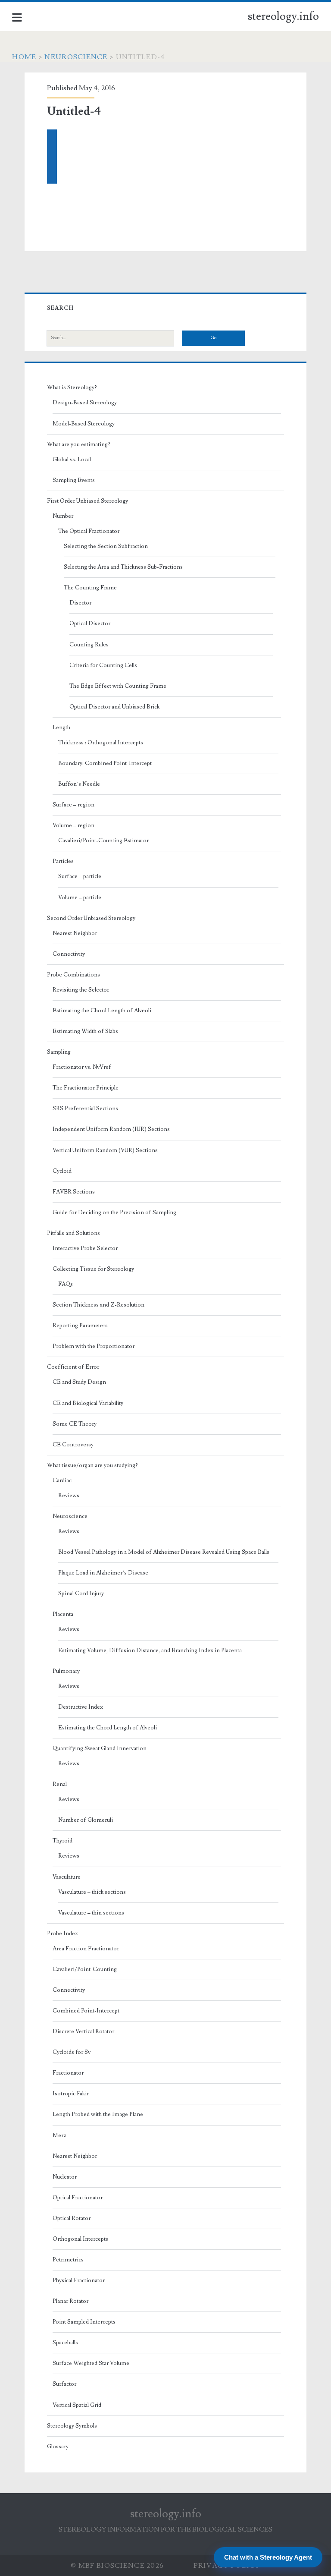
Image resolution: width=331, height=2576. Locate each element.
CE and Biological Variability (88, 1403)
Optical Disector (90, 624)
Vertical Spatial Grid (77, 2405)
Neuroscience (76, 57)
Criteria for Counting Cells (103, 665)
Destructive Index (81, 1707)
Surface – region (73, 805)
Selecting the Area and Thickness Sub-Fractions (123, 567)
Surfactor (64, 2384)
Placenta (63, 1614)
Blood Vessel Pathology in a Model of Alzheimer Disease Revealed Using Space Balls (164, 1552)
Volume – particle (80, 898)
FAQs (66, 1284)
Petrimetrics (68, 2260)
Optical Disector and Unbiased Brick (114, 707)
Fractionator (68, 2073)
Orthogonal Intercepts (80, 2239)
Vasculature (67, 1877)
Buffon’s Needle (79, 784)
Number (63, 516)
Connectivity (69, 954)
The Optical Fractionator (89, 531)
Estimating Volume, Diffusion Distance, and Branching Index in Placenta (150, 1650)
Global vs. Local (72, 460)
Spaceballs (65, 2343)
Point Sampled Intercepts (84, 2322)
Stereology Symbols (72, 2426)
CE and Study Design (79, 1382)
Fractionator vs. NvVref (82, 1067)
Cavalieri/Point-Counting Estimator (103, 841)
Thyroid (62, 1841)
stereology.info (283, 16)
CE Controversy (73, 1445)
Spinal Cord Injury (81, 1593)
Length (61, 727)
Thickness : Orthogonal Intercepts (101, 743)
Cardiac (62, 1480)
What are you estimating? (79, 444)
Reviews (69, 1496)
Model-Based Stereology (84, 424)
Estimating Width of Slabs (85, 1031)
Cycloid (62, 1171)
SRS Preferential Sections (85, 1108)
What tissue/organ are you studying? (92, 1465)
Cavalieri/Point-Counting (85, 1969)
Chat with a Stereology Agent (268, 2557)
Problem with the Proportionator (94, 1346)
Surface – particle (80, 876)
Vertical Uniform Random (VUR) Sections (105, 1150)
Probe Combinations (73, 975)
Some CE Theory (75, 1424)
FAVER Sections (74, 1192)
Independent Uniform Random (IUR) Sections (111, 1129)
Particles (63, 861)
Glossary (58, 2447)
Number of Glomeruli (86, 1820)
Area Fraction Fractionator (86, 1949)
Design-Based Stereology (85, 403)
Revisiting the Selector (81, 990)
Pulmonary (66, 1671)
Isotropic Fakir (71, 2094)
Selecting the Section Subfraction (106, 546)
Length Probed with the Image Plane (98, 2114)
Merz (59, 2135)
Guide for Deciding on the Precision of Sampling (114, 1212)
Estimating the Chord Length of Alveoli (102, 1011)
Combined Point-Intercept (86, 2011)
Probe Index (62, 1934)
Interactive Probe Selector (85, 1248)
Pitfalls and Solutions (73, 1233)
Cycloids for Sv (72, 2052)
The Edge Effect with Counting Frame (118, 686)
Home (24, 57)
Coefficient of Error (73, 1367)
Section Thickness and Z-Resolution (98, 1305)
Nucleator (65, 2177)
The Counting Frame (90, 588)
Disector (80, 603)
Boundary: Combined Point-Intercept (105, 763)
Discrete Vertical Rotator (83, 2031)
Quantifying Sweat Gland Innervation (100, 1748)
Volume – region (73, 825)
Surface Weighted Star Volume (91, 2363)
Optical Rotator (72, 2218)
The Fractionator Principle (86, 1088)
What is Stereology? (72, 387)
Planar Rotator (70, 2301)
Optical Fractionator (78, 2198)
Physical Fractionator (79, 2280)
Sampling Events (74, 480)
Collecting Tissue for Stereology (93, 1269)
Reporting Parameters (80, 1326)
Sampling (59, 1052)
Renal (60, 1784)
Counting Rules (89, 645)
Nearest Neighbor (75, 933)
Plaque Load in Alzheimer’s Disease (103, 1573)
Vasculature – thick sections (92, 1892)
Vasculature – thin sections (91, 1913)
